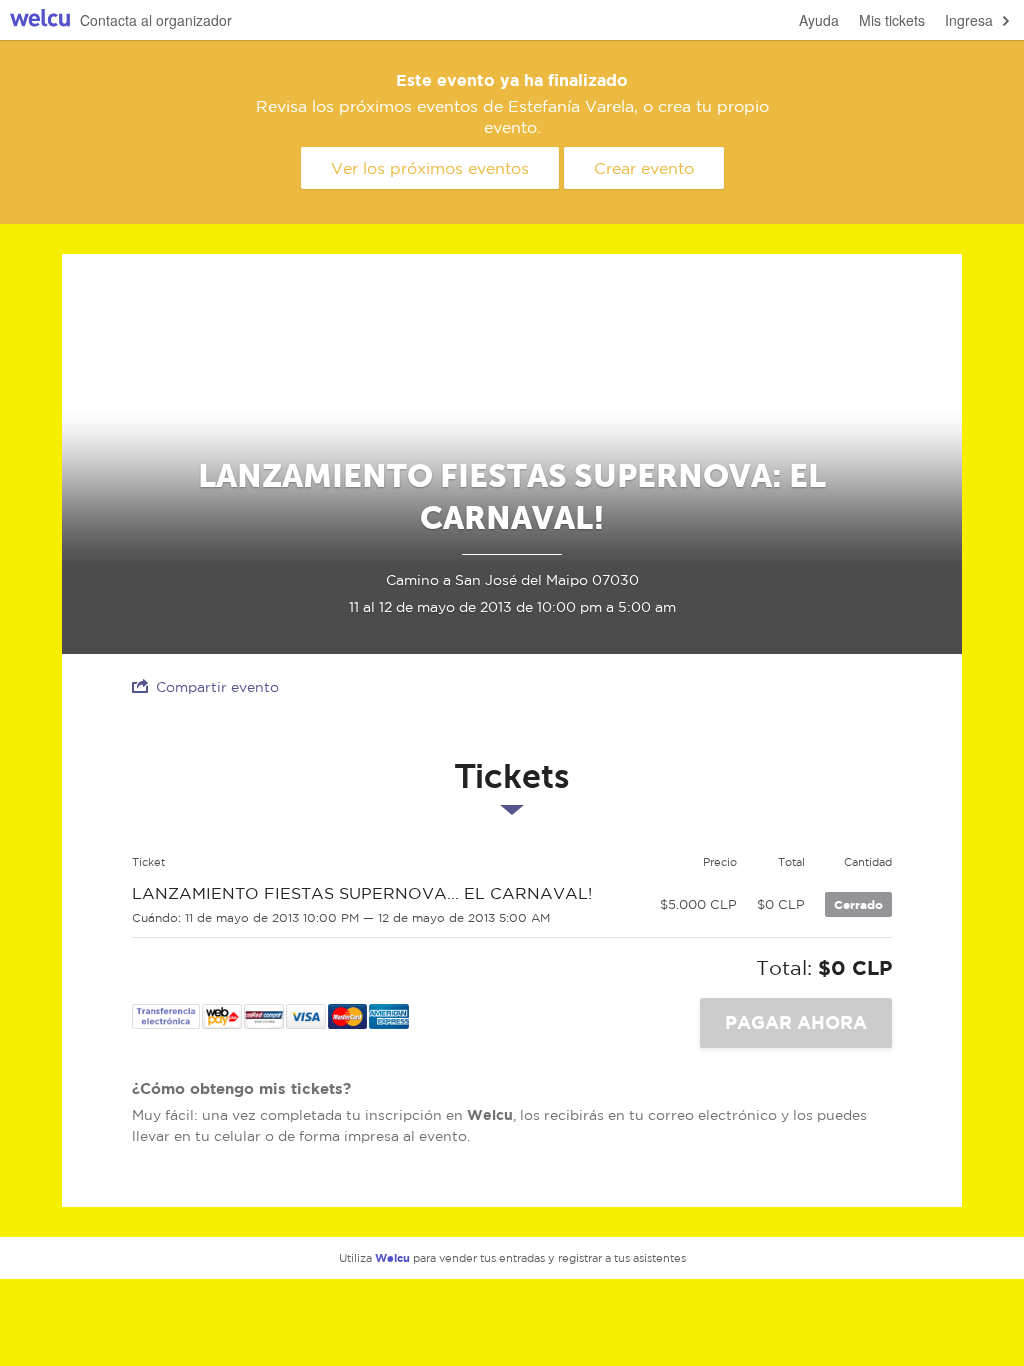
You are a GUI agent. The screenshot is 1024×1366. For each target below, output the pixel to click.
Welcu (40, 20)
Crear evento (644, 168)
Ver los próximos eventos (430, 168)
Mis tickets (892, 20)
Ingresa (969, 20)
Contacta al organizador (156, 20)
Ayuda (819, 20)
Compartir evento (217, 687)
